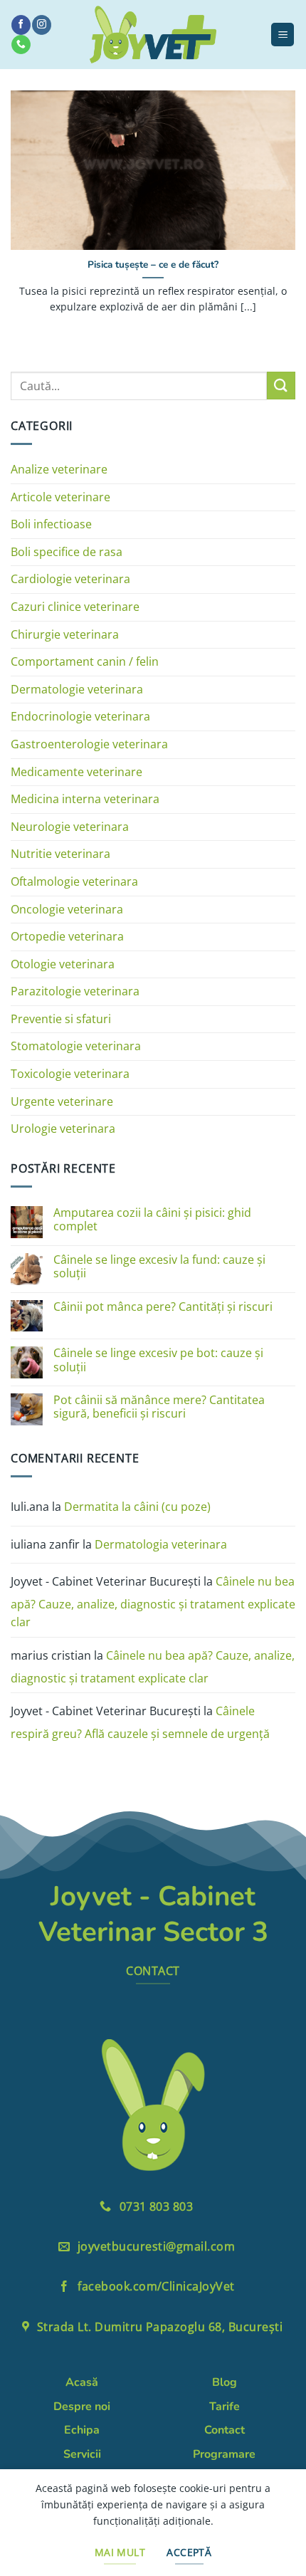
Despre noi (82, 2407)
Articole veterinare (60, 497)
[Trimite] (281, 386)
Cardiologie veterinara (70, 579)
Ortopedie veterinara (67, 936)
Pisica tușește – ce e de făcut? (153, 265)
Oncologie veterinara (67, 909)
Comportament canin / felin (85, 661)
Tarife (225, 2407)
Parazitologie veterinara (75, 991)
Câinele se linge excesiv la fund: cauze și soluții (159, 1267)
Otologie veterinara (63, 964)
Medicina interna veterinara (85, 799)
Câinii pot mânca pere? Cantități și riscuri (163, 1307)
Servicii (82, 2454)
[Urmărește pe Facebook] (21, 25)
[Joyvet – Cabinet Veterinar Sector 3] (153, 35)
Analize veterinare (59, 469)
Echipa (82, 2430)
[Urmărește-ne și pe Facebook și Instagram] (41, 25)
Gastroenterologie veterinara (89, 744)
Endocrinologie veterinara (80, 716)
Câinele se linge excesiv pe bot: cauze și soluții (158, 1360)
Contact (225, 2430)
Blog (225, 2382)
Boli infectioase (51, 524)
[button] (283, 35)
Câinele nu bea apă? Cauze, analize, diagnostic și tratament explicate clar (153, 1602)
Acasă (82, 2382)
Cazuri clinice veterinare (75, 607)
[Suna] (21, 44)
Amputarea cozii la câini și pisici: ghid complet (152, 1220)
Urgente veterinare (62, 1101)
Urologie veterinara (63, 1129)
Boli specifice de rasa (67, 552)
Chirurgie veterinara (65, 634)
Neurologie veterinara (70, 827)
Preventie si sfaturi (61, 1019)
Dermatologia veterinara (161, 1544)
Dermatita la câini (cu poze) (137, 1507)
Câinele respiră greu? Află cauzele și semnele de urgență (140, 1722)
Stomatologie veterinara (76, 1046)
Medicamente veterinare (76, 772)
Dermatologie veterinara (77, 689)
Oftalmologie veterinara (74, 881)
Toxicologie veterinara (70, 1074)
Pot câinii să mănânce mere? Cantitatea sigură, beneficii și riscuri (159, 1407)
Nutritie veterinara (60, 854)
